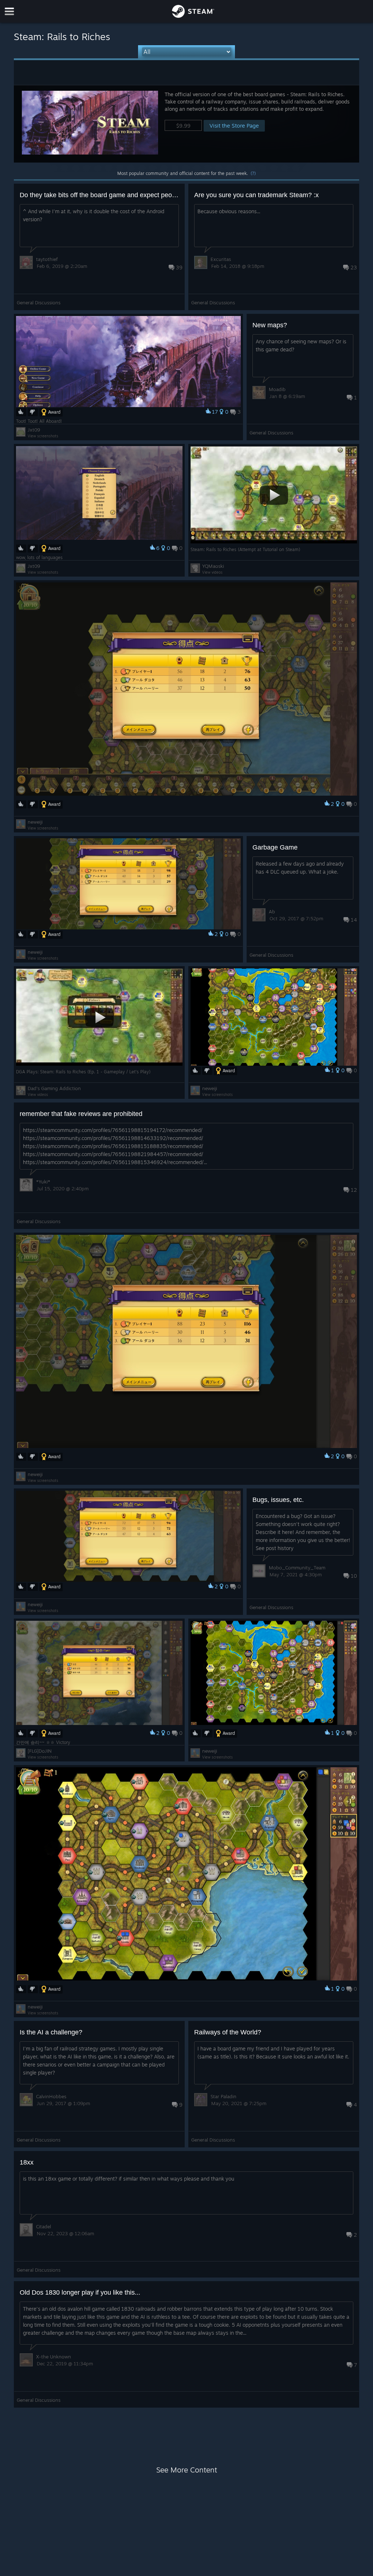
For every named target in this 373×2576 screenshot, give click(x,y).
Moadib (277, 389)
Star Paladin (223, 2096)
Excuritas (221, 259)
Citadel (44, 2226)
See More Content (187, 2470)
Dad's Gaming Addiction (54, 1088)
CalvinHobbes (51, 2096)
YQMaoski (213, 566)
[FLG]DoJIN (40, 1751)
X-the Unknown (54, 2357)
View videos (212, 572)
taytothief (47, 259)
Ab (272, 912)
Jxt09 (34, 430)
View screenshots (43, 436)
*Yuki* (43, 1182)
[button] (186, 124)
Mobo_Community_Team (297, 1568)
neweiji (35, 822)
